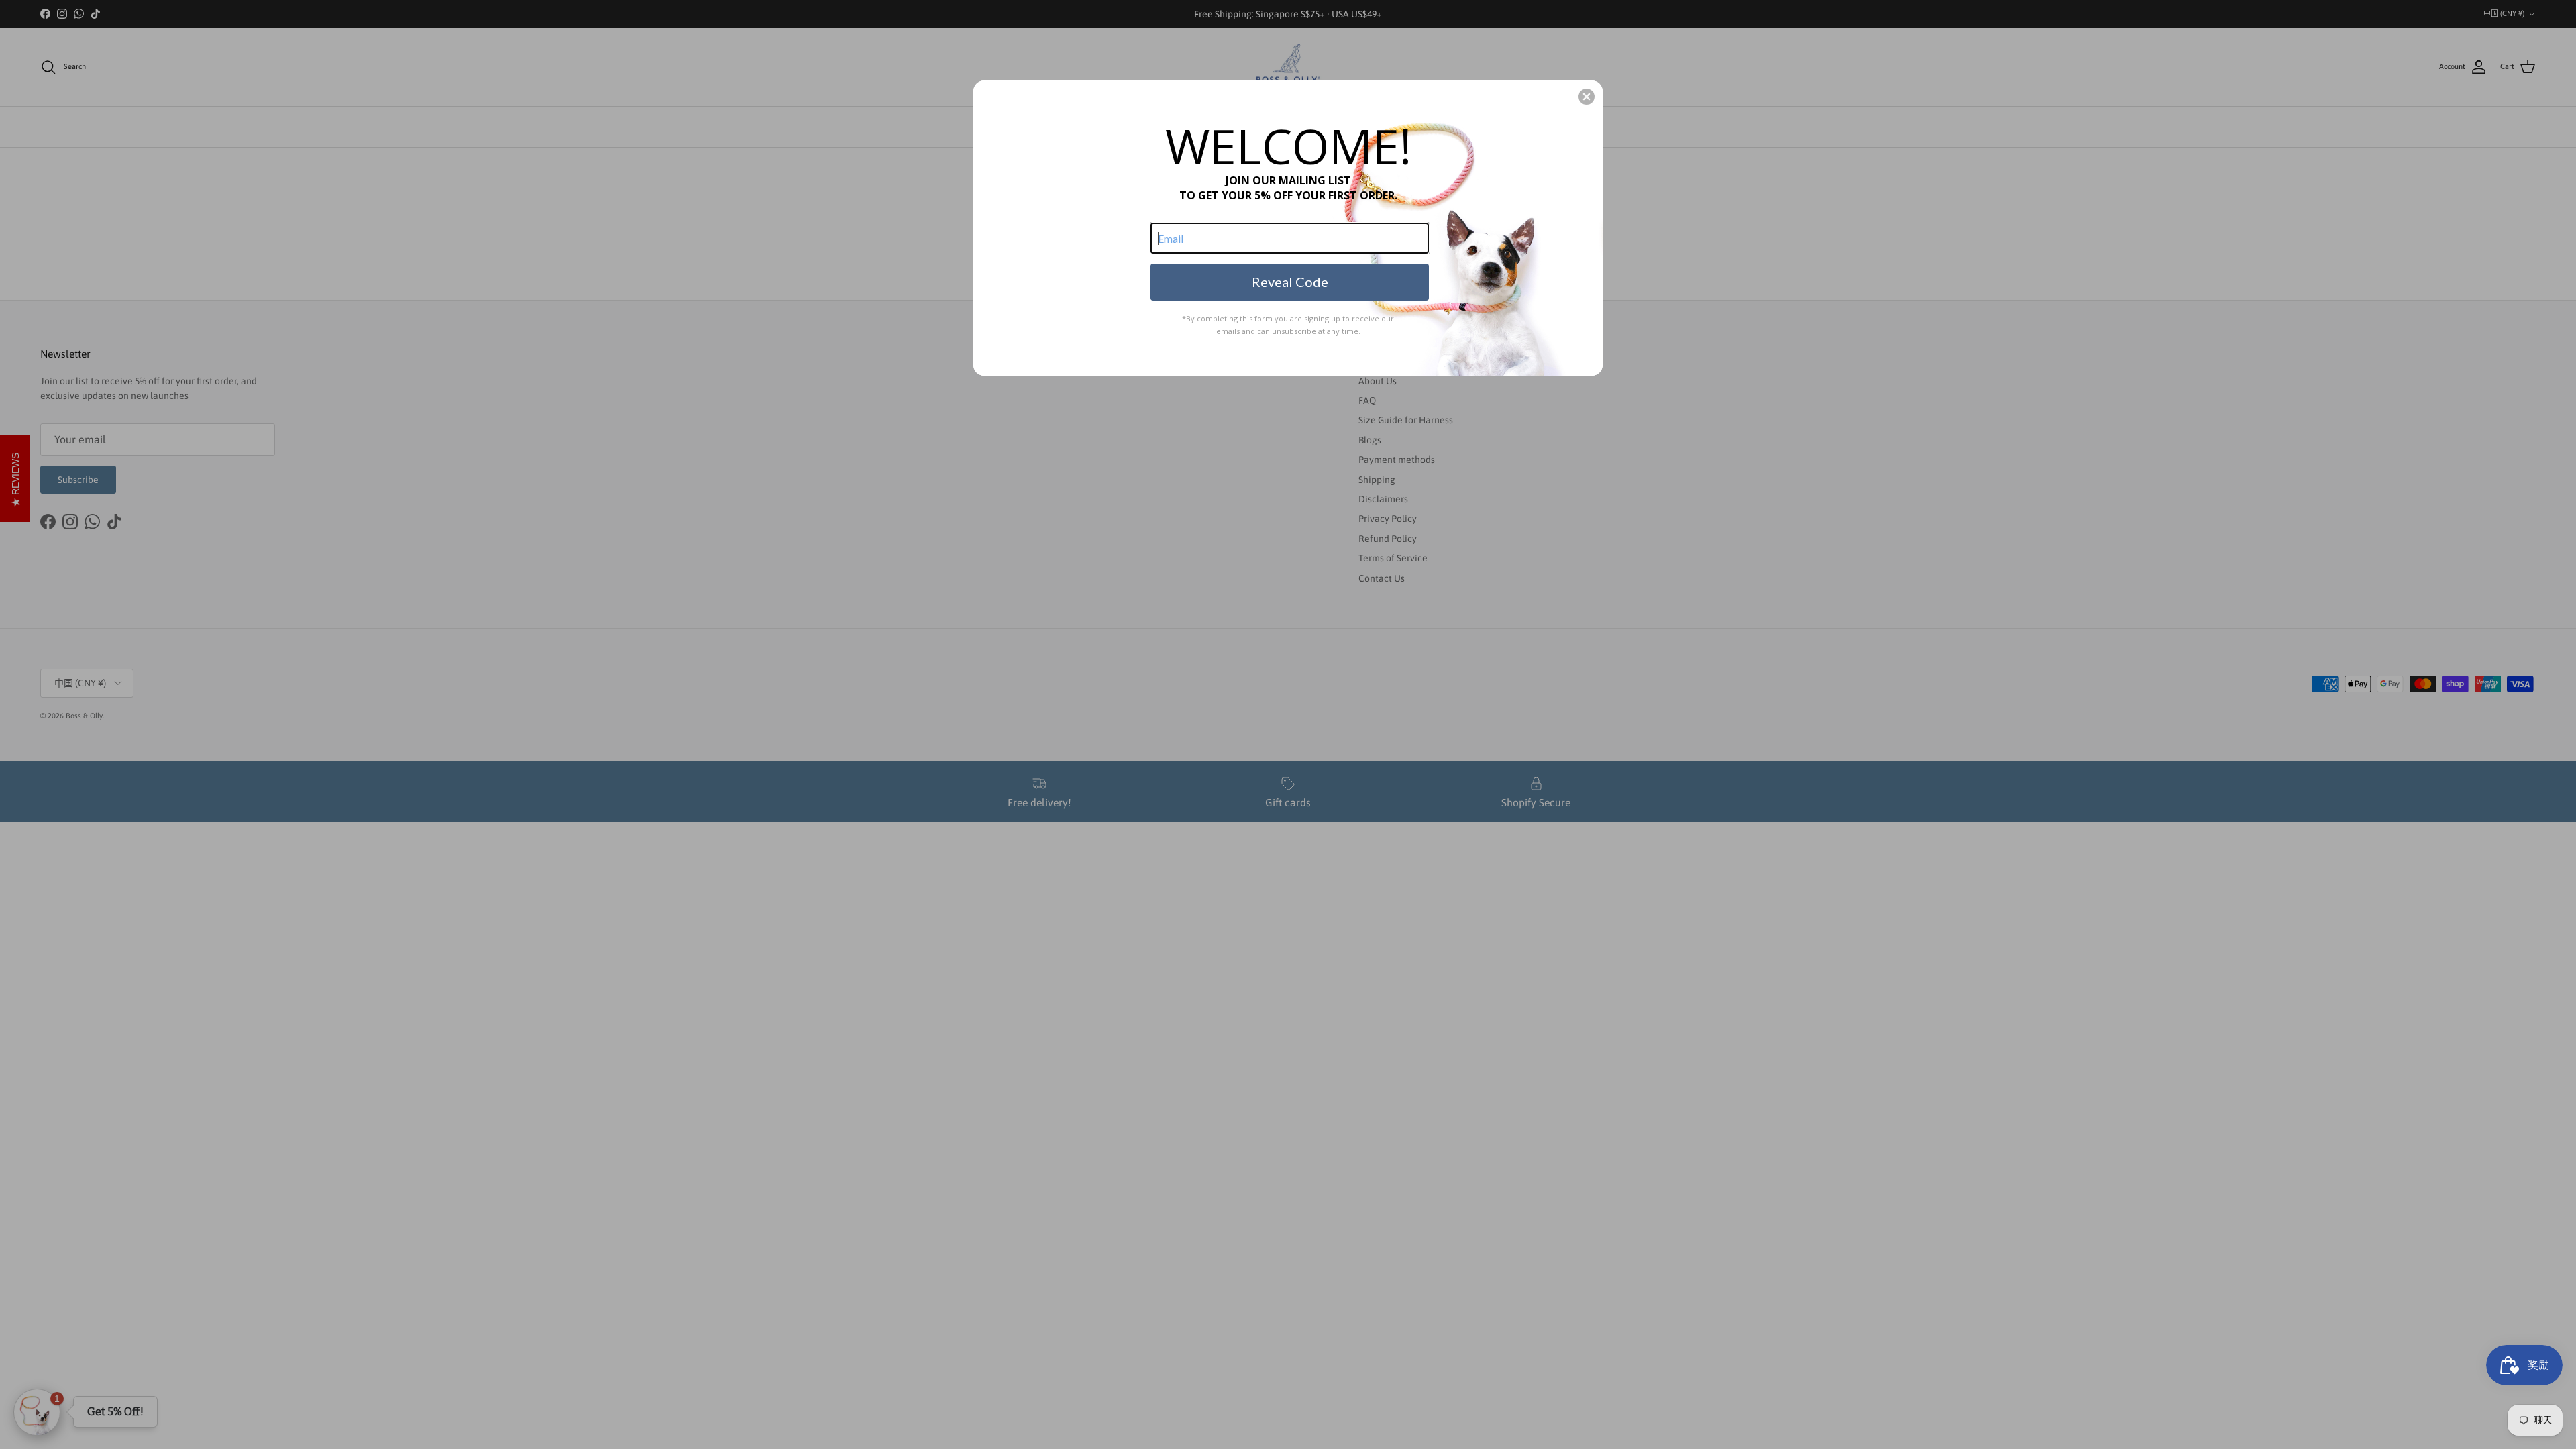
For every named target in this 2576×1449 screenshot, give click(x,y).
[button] (1587, 97)
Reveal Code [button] (1290, 282)
